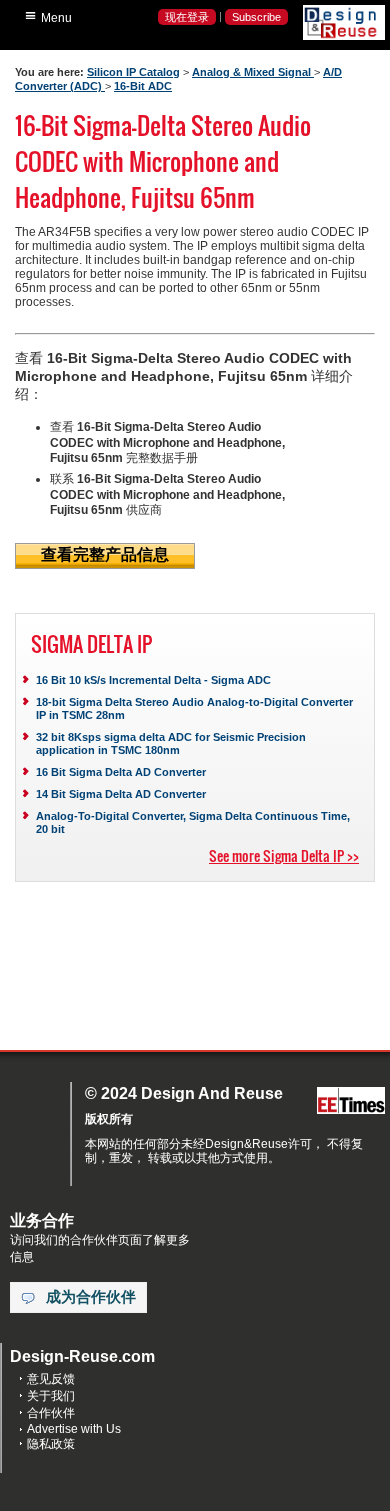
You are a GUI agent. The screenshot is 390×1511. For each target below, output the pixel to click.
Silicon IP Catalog (133, 72)
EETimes (351, 1101)
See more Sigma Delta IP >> (284, 855)
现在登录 (187, 17)
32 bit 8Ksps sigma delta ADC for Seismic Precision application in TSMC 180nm (171, 743)
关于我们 (51, 1396)
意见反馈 (51, 1379)
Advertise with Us (74, 1429)
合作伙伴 (51, 1413)
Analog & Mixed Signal (253, 72)
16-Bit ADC (143, 86)
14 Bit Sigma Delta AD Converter (121, 794)
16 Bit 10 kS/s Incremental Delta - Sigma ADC (153, 680)
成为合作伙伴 (91, 1297)
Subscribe (256, 17)
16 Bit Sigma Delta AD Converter (121, 772)
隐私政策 (51, 1444)
